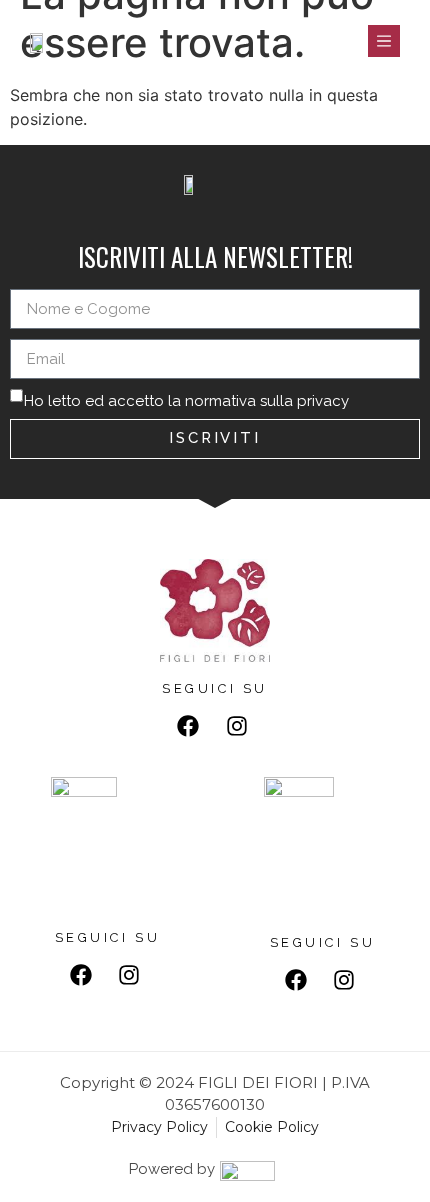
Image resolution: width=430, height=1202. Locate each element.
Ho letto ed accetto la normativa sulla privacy (186, 401)
